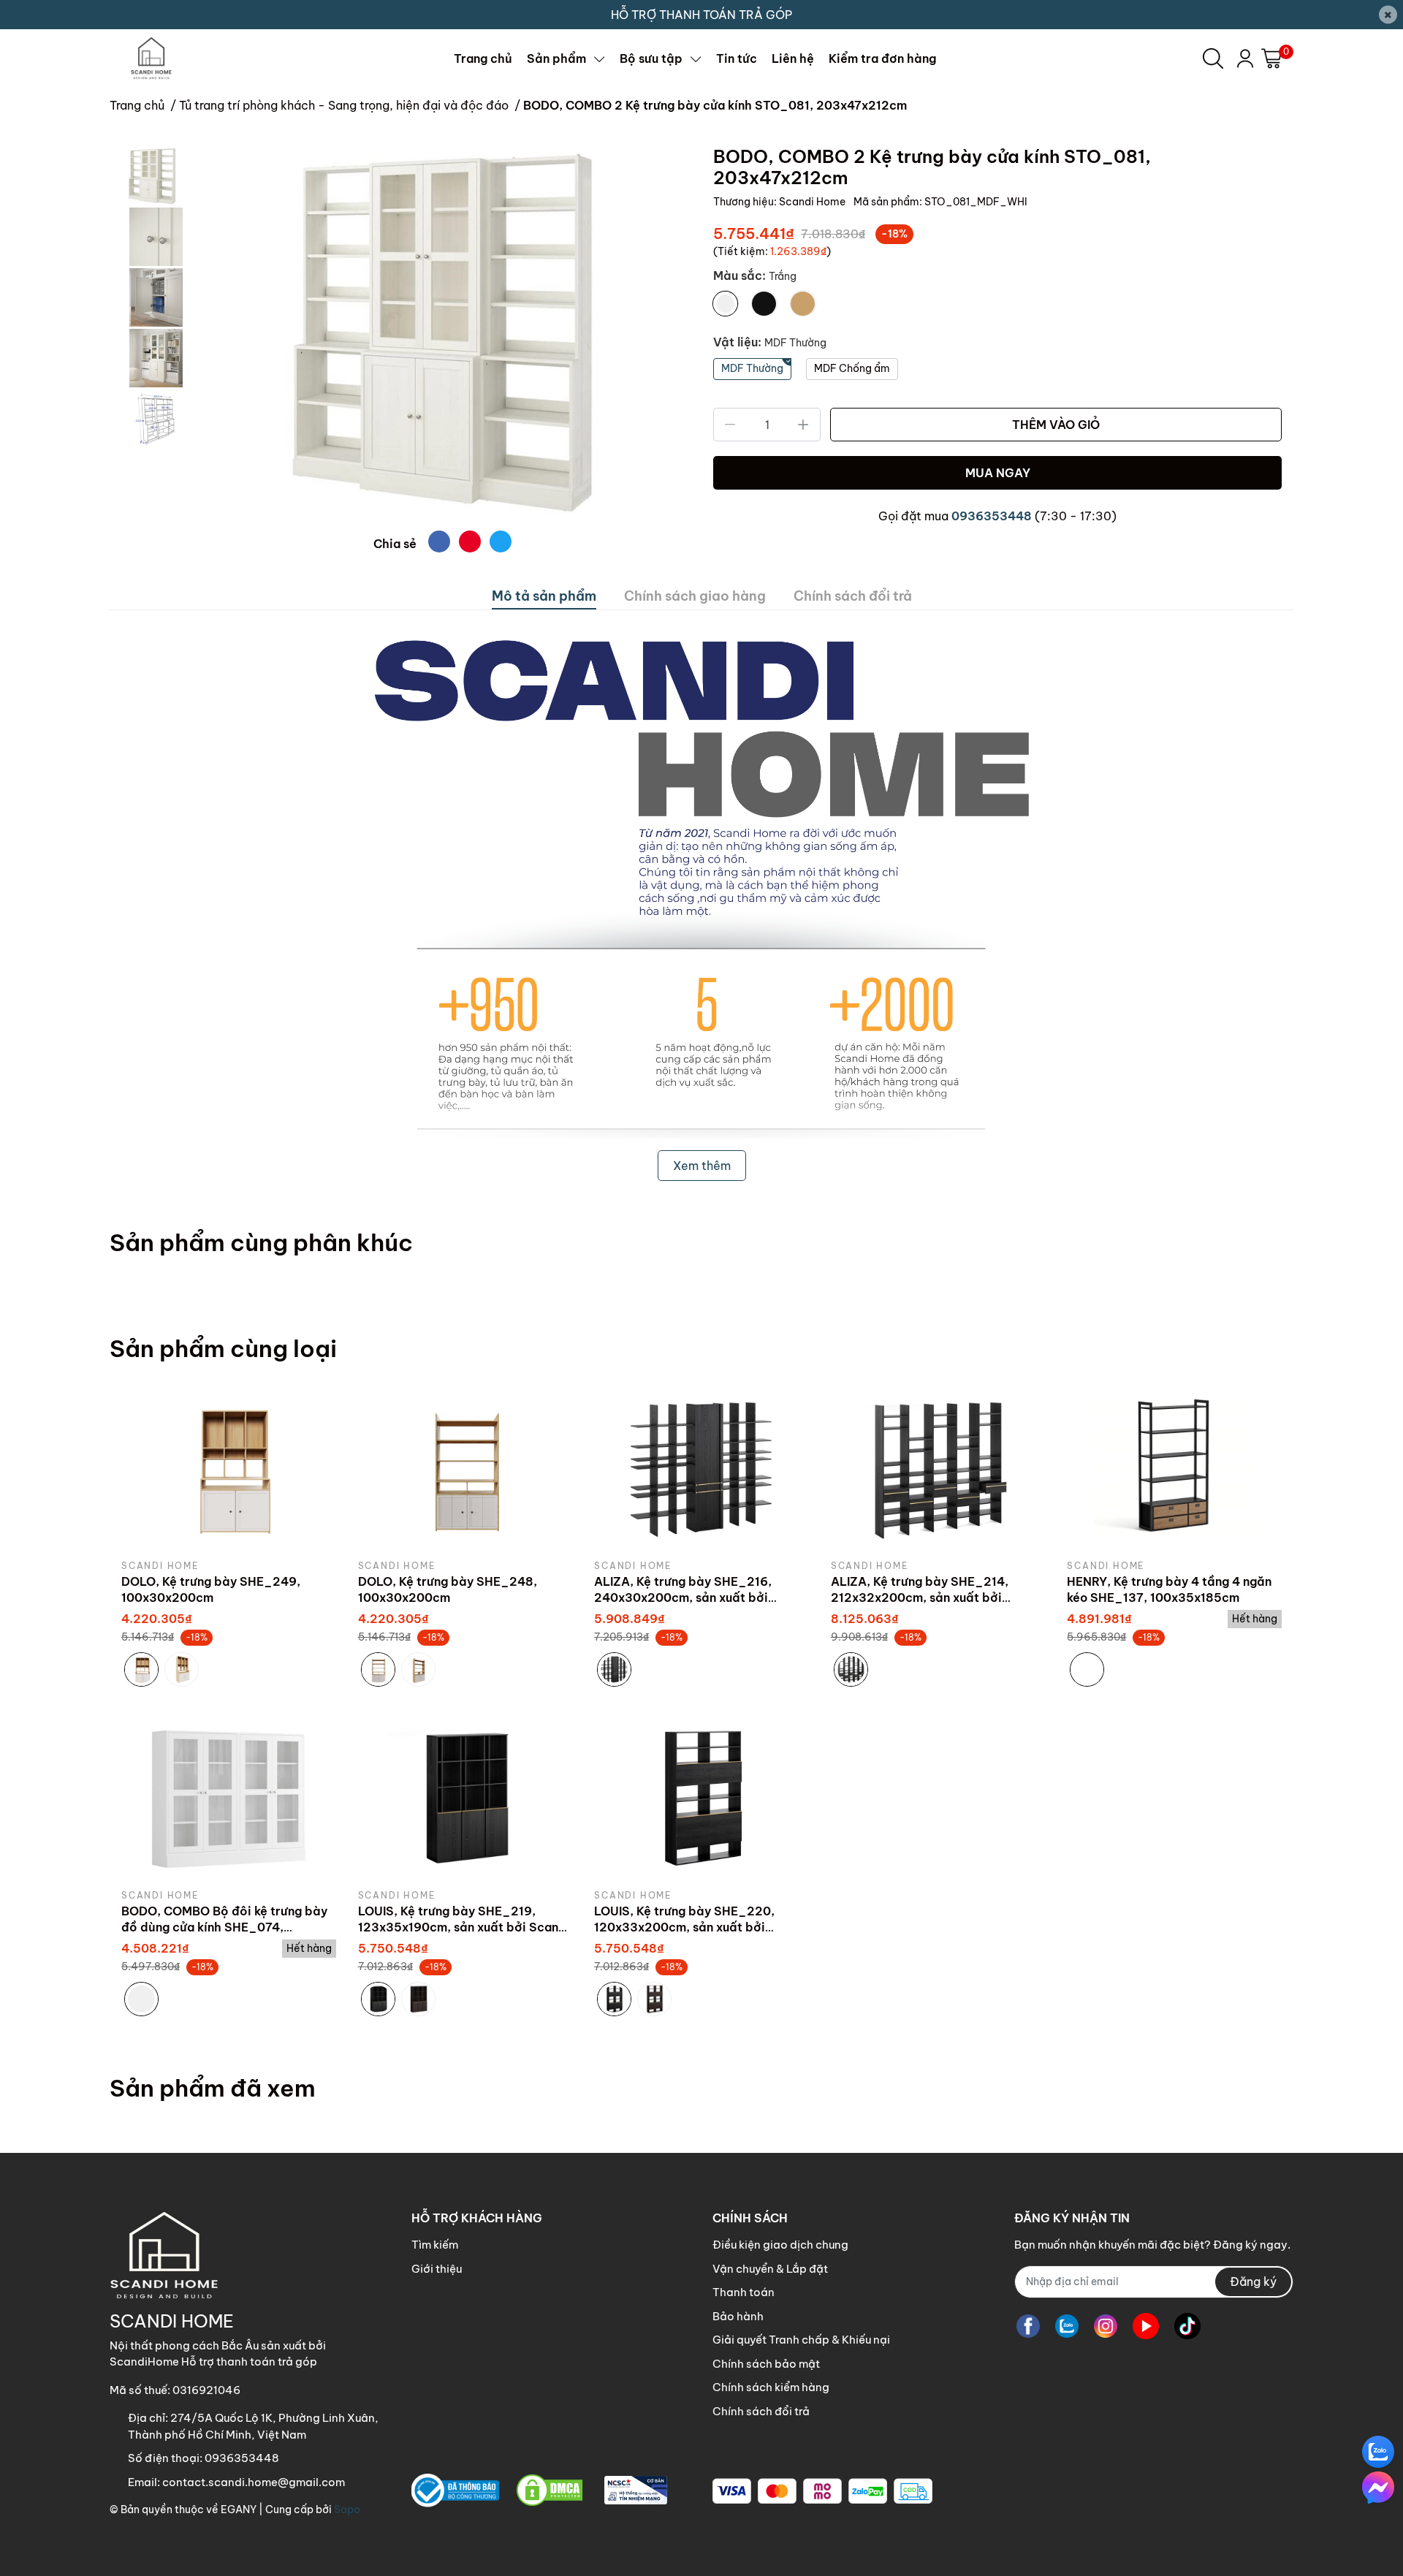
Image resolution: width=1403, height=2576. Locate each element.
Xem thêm (702, 1166)
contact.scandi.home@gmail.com (254, 2482)
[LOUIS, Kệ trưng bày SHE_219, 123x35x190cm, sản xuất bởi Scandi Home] (465, 1798)
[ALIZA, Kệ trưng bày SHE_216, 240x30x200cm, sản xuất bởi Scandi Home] (701, 1468)
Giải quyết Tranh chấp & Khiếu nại (801, 2340)
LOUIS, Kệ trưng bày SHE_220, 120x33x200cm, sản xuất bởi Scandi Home (684, 1927)
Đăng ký (1253, 2281)
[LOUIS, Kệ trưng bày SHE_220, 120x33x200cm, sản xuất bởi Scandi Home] (701, 1798)
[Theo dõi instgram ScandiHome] (1106, 2326)
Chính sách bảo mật (766, 2364)
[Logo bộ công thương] (539, 2491)
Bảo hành (738, 2316)
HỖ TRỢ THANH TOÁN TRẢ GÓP (701, 15)
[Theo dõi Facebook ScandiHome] (1028, 2326)
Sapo (347, 2509)
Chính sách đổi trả (761, 2411)
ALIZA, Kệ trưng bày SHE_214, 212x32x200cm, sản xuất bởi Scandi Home (920, 1598)
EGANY (239, 2509)
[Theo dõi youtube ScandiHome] (1146, 2326)
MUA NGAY (998, 473)
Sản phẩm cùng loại (223, 1348)
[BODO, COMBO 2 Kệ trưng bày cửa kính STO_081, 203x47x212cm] (442, 333)
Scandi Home (813, 202)
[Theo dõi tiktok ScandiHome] (1187, 2326)
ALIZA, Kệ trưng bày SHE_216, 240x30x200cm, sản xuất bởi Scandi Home (683, 1598)
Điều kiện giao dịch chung (780, 2245)
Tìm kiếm (435, 2245)
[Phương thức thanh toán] (822, 2491)
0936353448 (992, 516)
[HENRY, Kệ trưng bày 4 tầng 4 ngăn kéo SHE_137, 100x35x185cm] (1174, 1468)
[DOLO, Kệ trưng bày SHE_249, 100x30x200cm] (229, 1468)
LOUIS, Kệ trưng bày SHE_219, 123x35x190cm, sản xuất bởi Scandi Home (464, 1927)
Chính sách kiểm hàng (771, 2387)
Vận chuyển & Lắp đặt (770, 2269)
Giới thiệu (437, 2269)
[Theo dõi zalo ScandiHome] (1067, 2326)
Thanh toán (744, 2292)
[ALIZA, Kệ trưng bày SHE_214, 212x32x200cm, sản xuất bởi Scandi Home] (938, 1468)
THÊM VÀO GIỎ (1056, 425)
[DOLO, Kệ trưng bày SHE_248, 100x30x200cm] (465, 1468)
